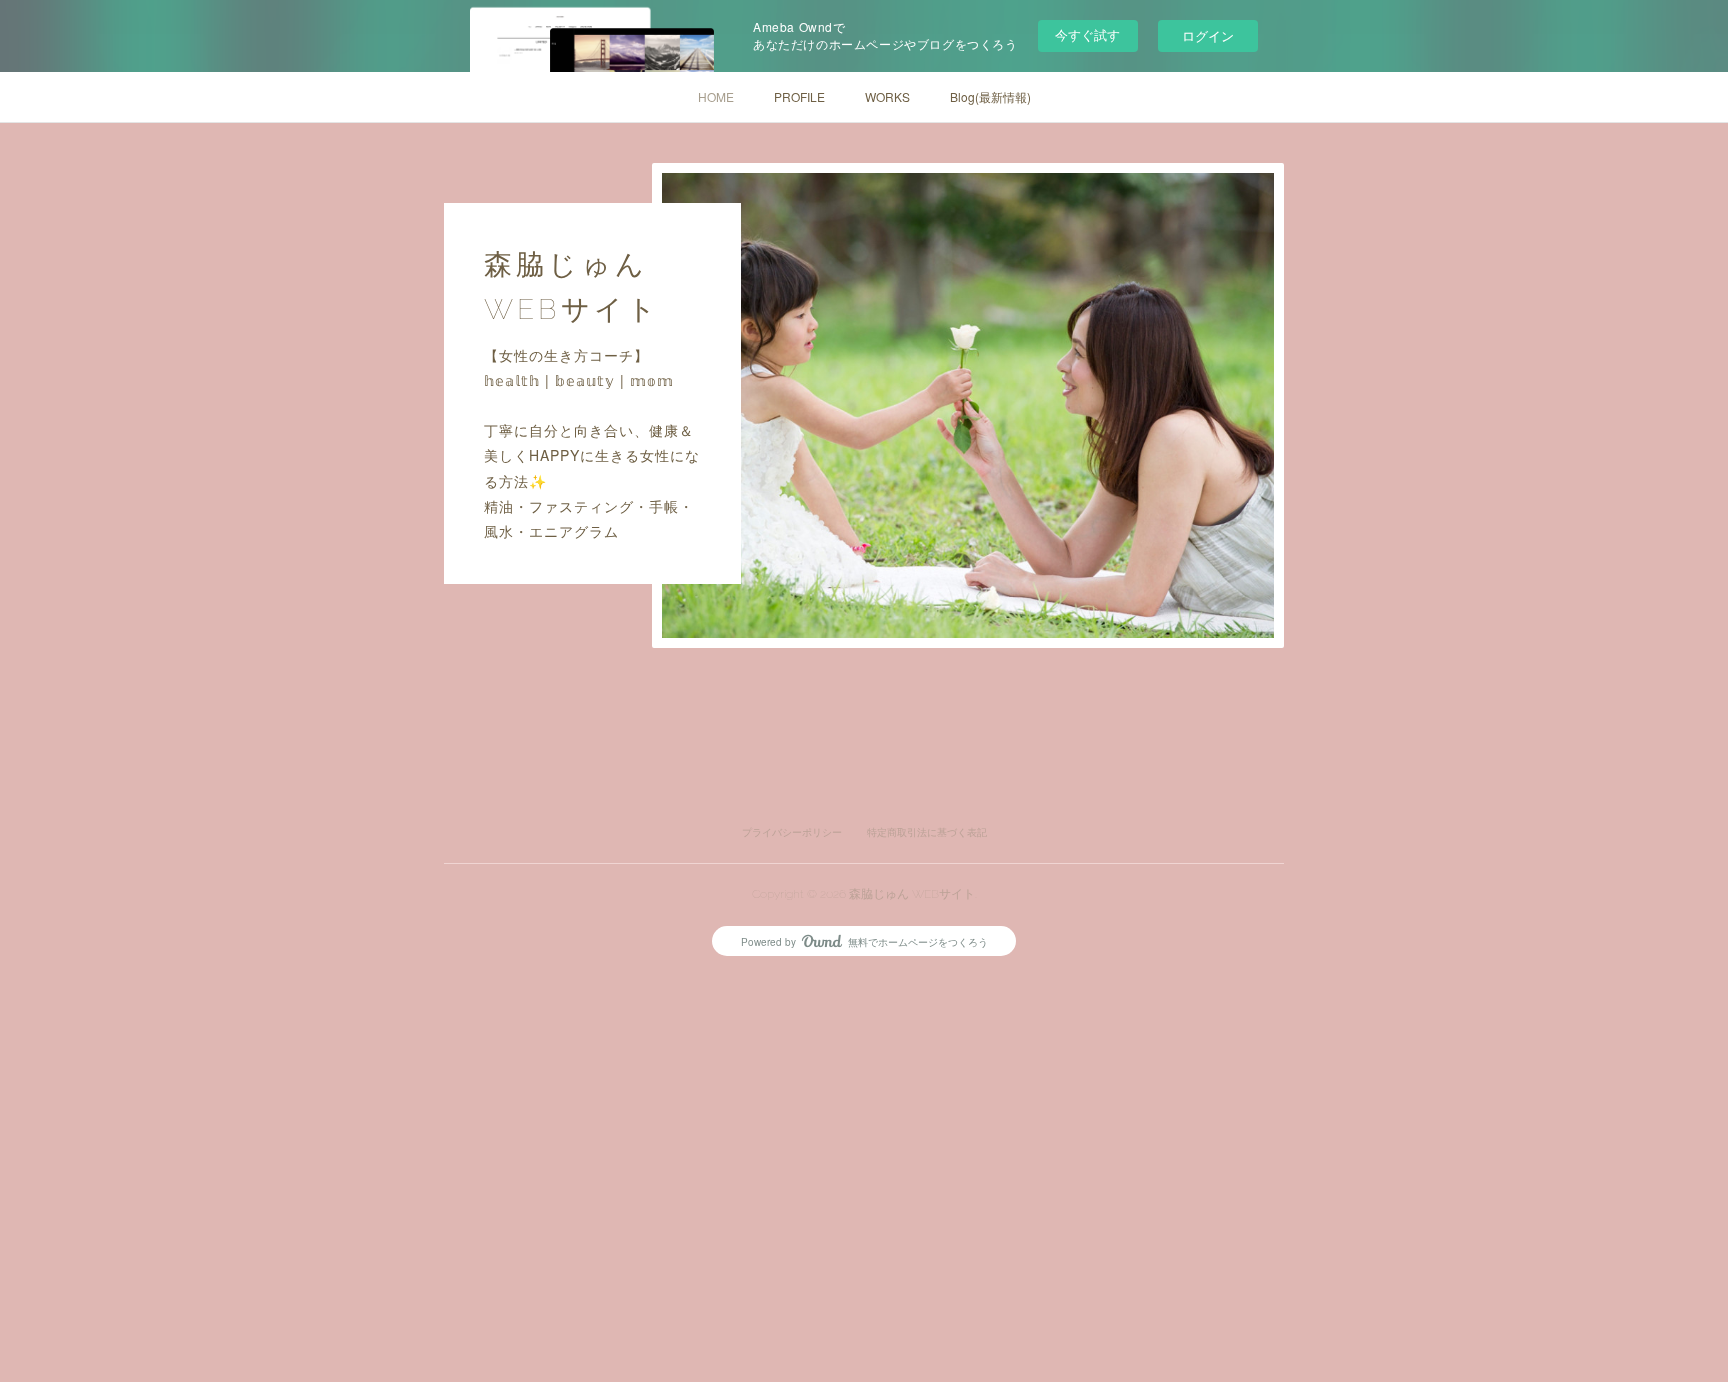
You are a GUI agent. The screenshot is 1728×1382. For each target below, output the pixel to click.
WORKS (887, 96)
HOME (716, 96)
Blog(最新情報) (990, 96)
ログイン (1208, 35)
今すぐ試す (1087, 34)
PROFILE (799, 96)
